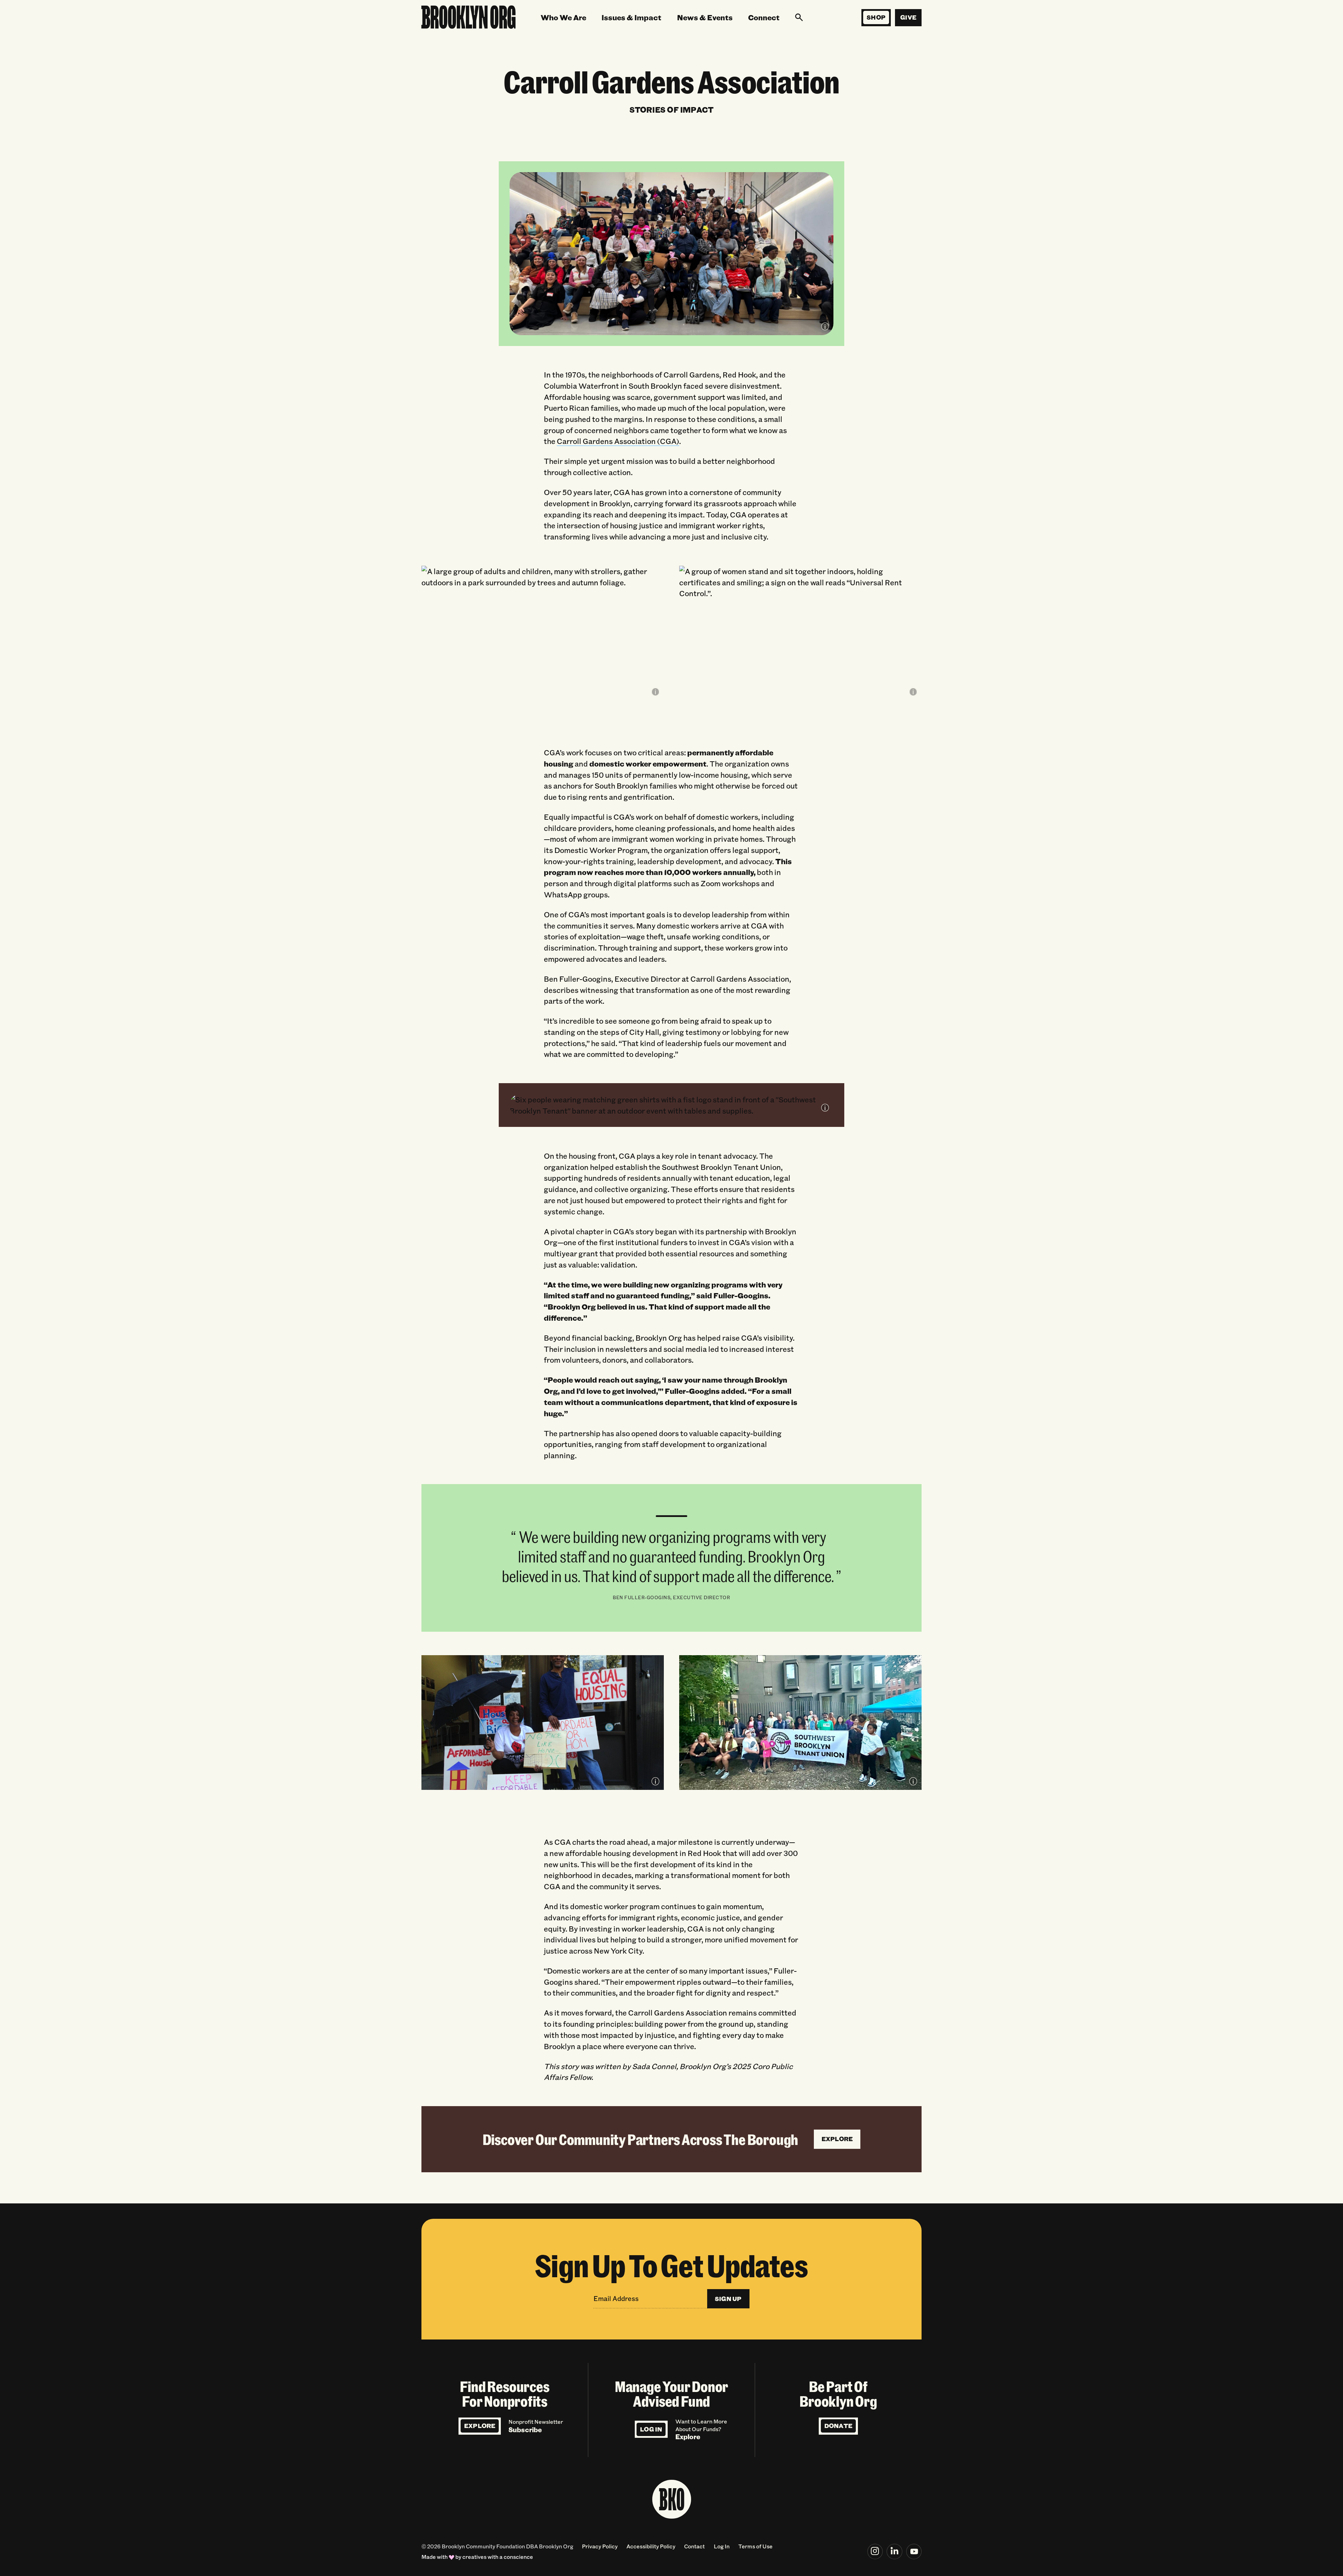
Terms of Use (755, 2546)
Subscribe (525, 2430)
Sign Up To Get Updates (671, 2265)
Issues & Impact (631, 17)
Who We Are (563, 17)
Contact (694, 2546)
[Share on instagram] (875, 2552)
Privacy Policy (600, 2546)
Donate (838, 2426)
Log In (651, 2429)
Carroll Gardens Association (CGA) (618, 441)
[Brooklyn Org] (468, 18)
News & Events (705, 17)
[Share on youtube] (914, 2552)
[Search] (799, 17)
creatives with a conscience (498, 2557)
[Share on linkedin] (894, 2552)
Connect (764, 17)
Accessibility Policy (651, 2546)
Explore (480, 2426)
